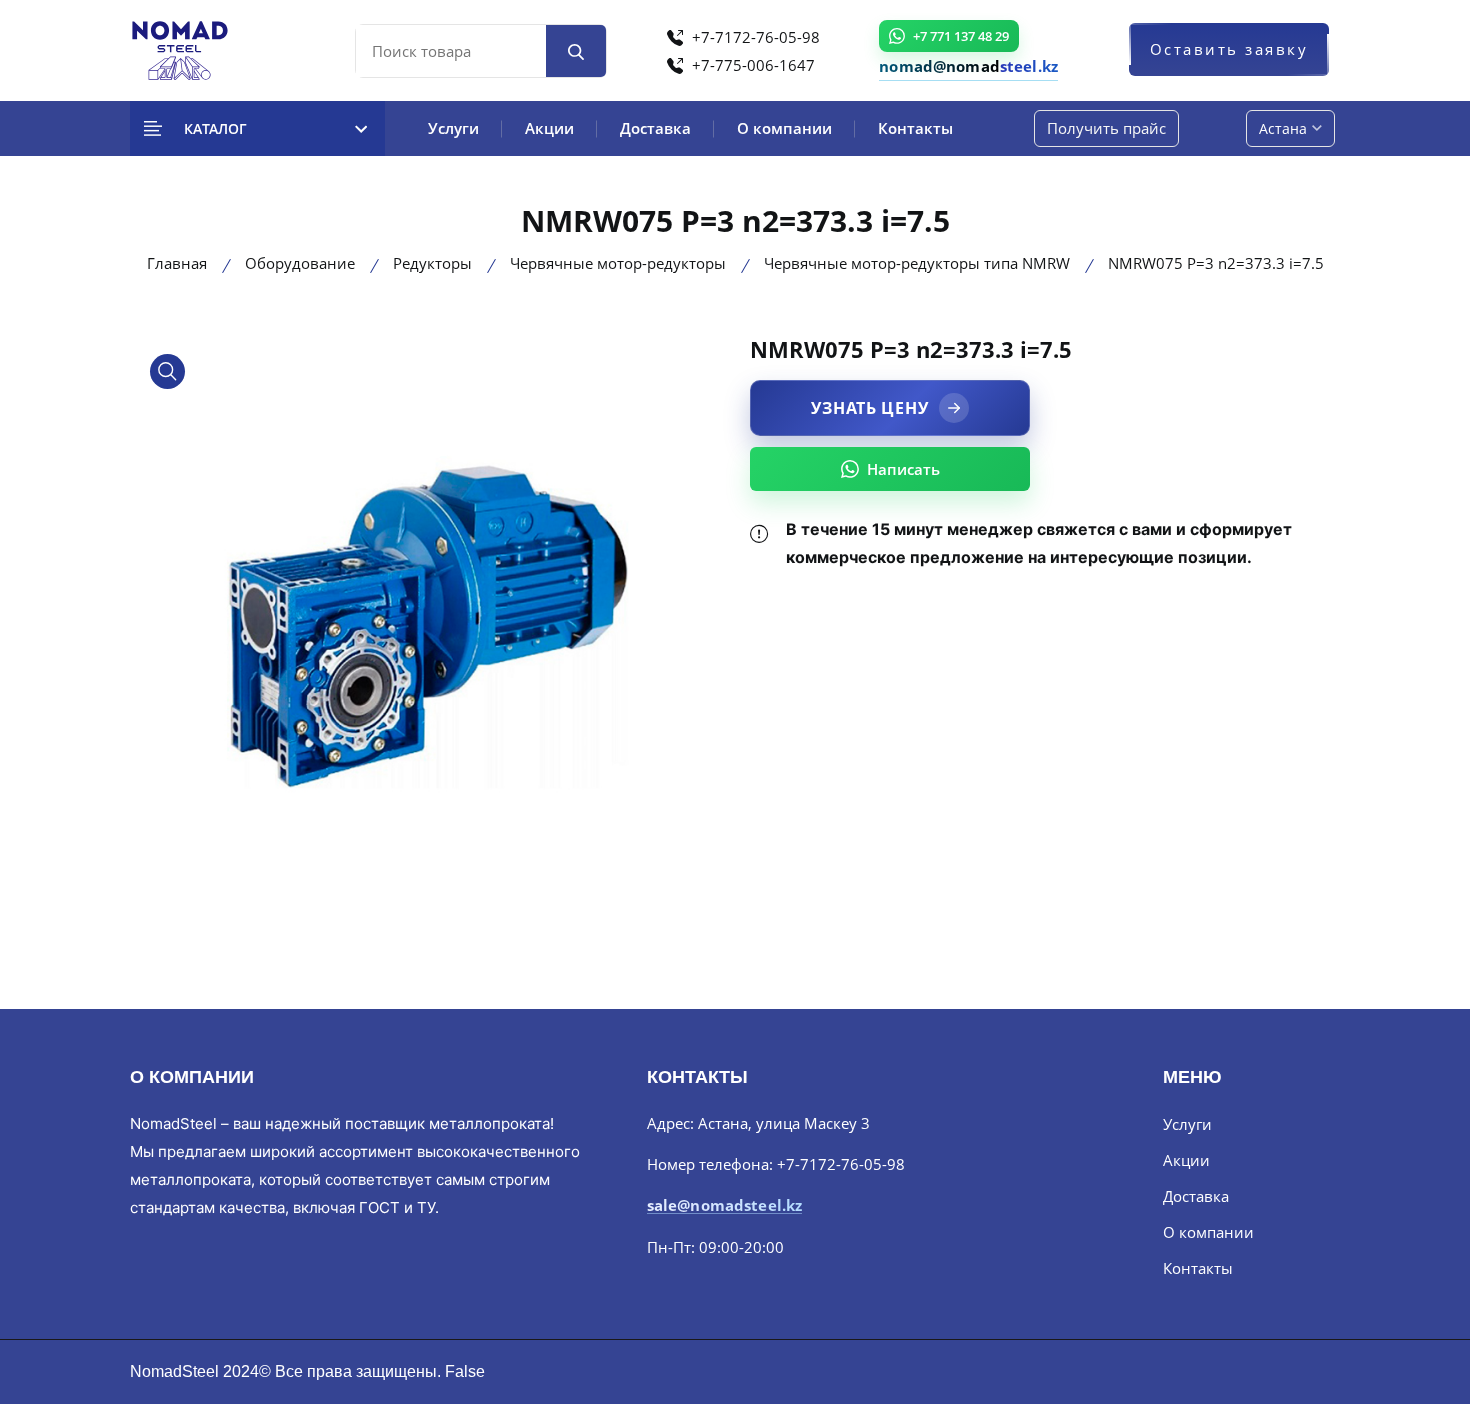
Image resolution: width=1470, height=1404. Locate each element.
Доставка (655, 128)
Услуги (453, 128)
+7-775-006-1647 (751, 65)
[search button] (576, 51)
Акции (549, 128)
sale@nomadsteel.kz (725, 1206)
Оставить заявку (1229, 49)
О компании (784, 128)
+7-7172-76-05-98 (754, 37)
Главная (177, 263)
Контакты (915, 128)
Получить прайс (1106, 128)
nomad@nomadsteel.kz (968, 66)
